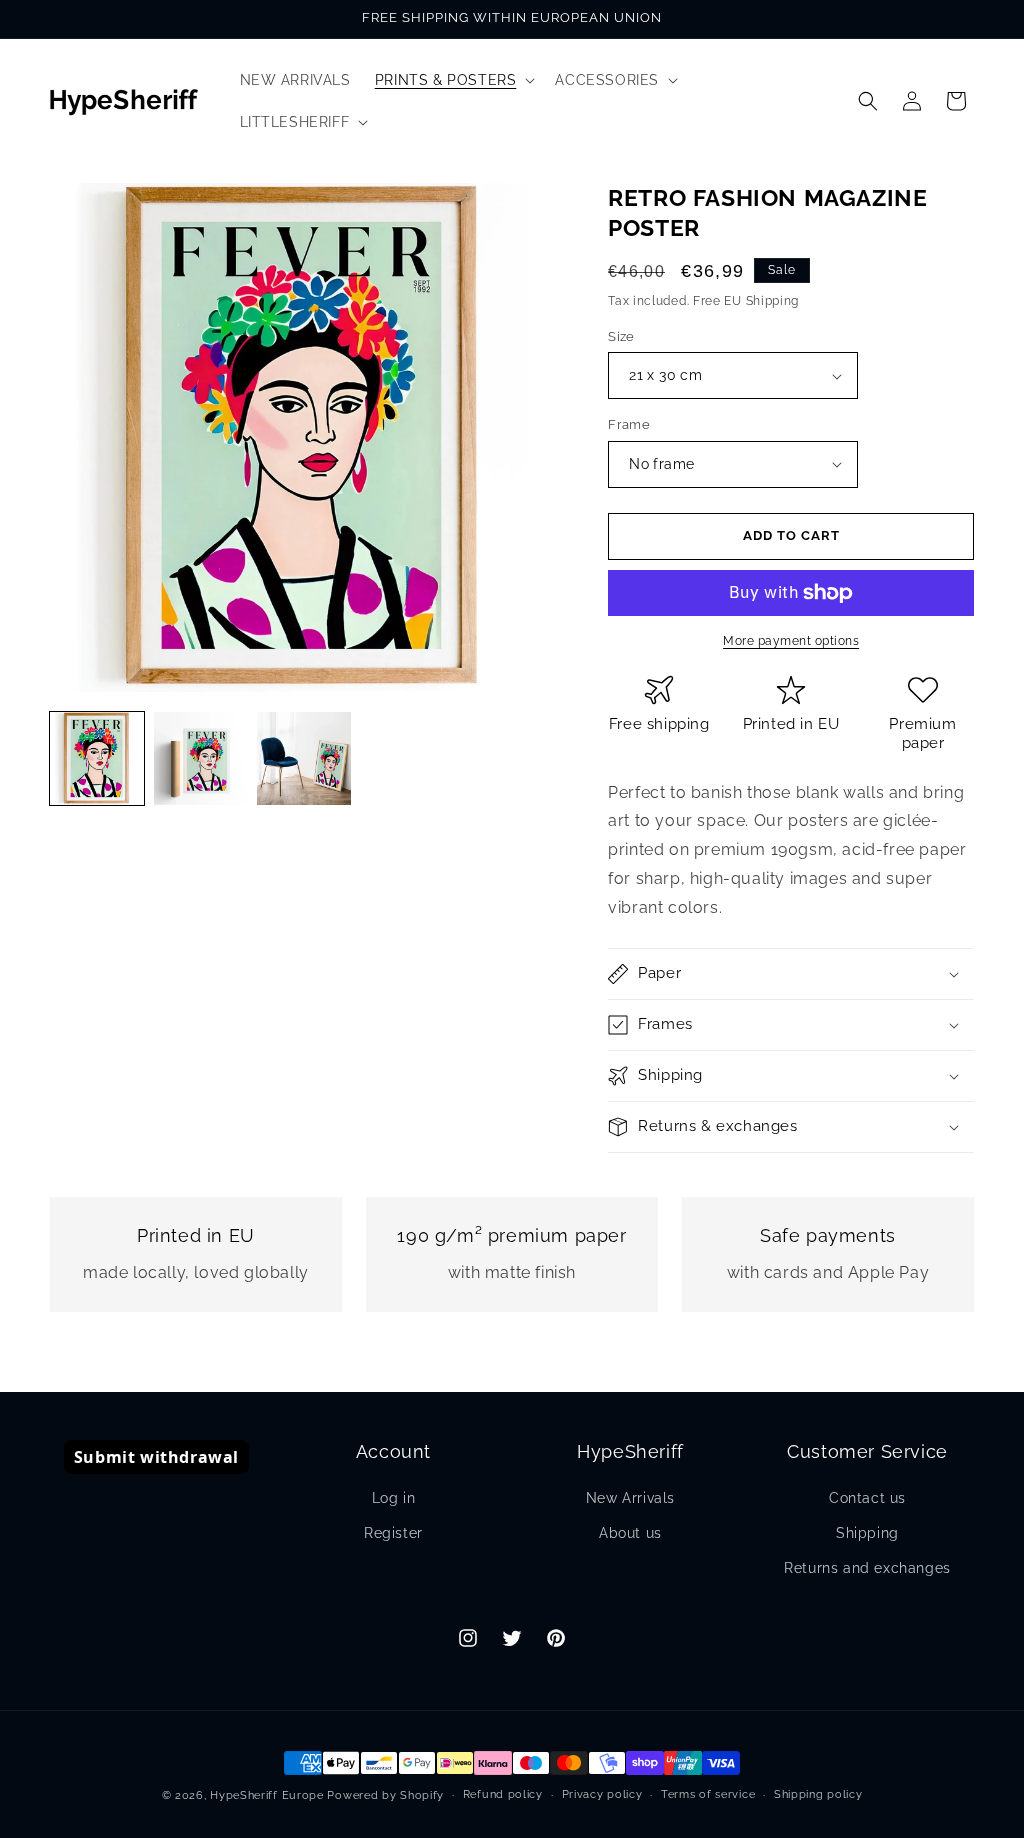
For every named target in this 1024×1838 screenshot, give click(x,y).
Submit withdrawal (156, 1457)
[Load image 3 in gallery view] (304, 759)
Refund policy (503, 1794)
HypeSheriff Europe (267, 1795)
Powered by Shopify (385, 1795)
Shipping (867, 1533)
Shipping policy (818, 1794)
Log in (394, 1498)
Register (393, 1533)
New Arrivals (630, 1498)
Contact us (867, 1498)
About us (630, 1533)
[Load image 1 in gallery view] (97, 759)
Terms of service (708, 1794)
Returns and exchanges (867, 1568)
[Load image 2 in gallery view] (201, 759)
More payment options (791, 641)
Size (621, 336)
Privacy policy (602, 1794)
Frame (629, 424)
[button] (453, 80)
